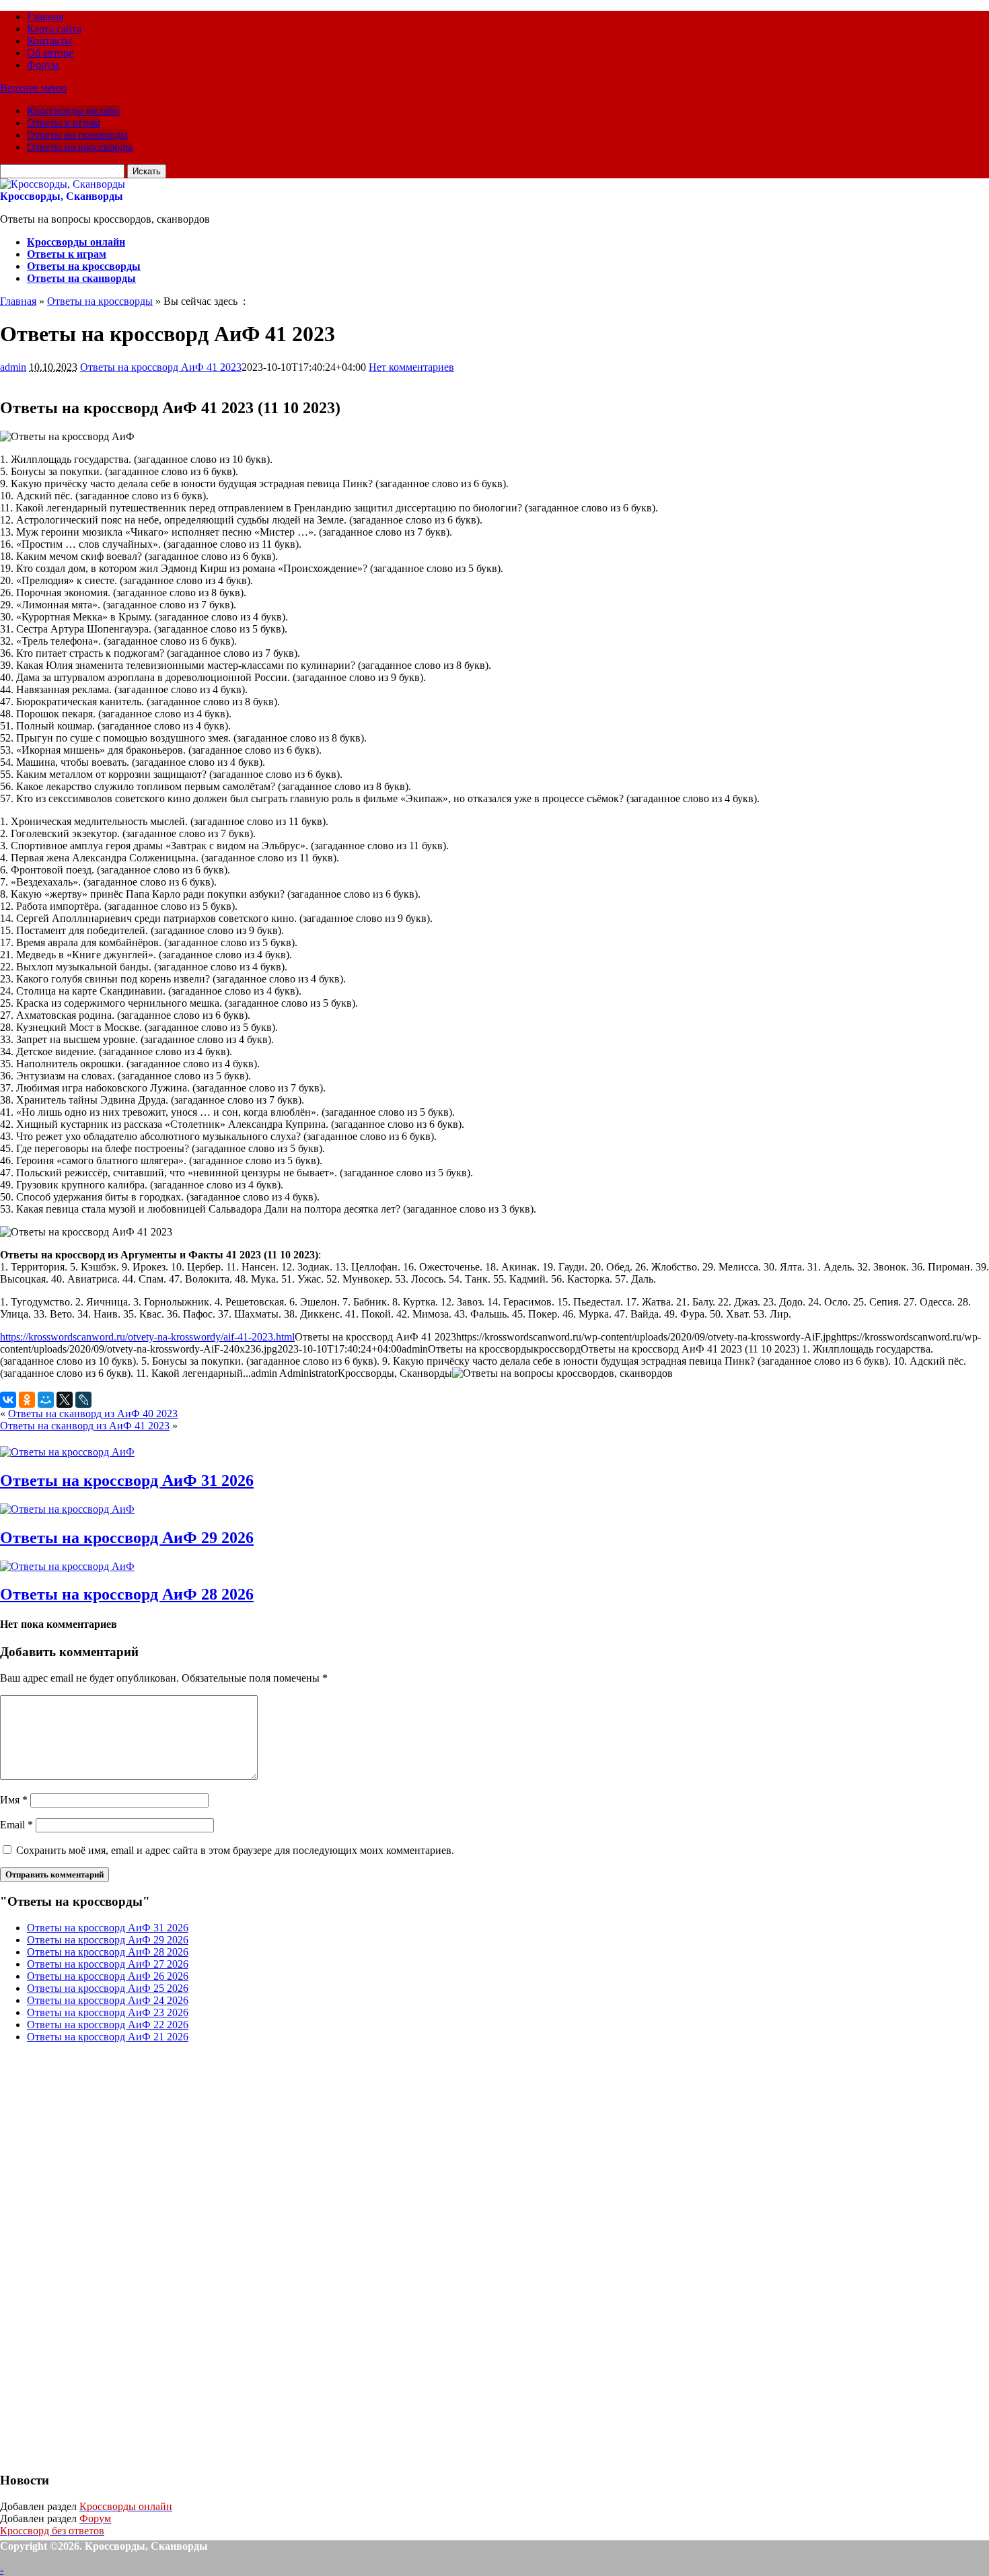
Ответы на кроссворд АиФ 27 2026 (108, 1964)
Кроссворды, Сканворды (62, 196)
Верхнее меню (33, 88)
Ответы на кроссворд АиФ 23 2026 (108, 2012)
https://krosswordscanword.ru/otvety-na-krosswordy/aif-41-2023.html (147, 1337)
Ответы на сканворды (77, 135)
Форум (43, 65)
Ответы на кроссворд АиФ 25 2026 (108, 1988)
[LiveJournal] (83, 1400)
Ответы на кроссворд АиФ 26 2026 (108, 1976)
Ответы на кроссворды (80, 147)
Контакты (49, 41)
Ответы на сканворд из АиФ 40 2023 (93, 1414)
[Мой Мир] (46, 1400)
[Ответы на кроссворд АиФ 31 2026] (67, 1452)
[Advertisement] (101, 2256)
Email (16, 1825)
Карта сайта (54, 29)
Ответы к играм (64, 123)
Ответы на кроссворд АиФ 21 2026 (108, 2037)
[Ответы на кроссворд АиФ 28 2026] (67, 1566)
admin (13, 367)
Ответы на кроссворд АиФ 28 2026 (127, 1594)
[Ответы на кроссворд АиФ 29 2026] (67, 1509)
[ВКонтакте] (8, 1400)
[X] (65, 1400)
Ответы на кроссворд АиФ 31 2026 (127, 1480)
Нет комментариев (411, 367)
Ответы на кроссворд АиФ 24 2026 (108, 2000)
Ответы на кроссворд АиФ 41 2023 (161, 367)
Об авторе (50, 53)
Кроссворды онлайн (73, 111)
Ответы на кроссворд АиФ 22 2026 (108, 2025)
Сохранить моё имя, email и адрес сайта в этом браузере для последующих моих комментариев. (235, 1850)
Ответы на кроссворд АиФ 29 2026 (127, 1538)
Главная (45, 16)
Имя (14, 1800)
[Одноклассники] (27, 1400)
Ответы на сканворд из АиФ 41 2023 (85, 1426)
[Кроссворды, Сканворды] (63, 184)
